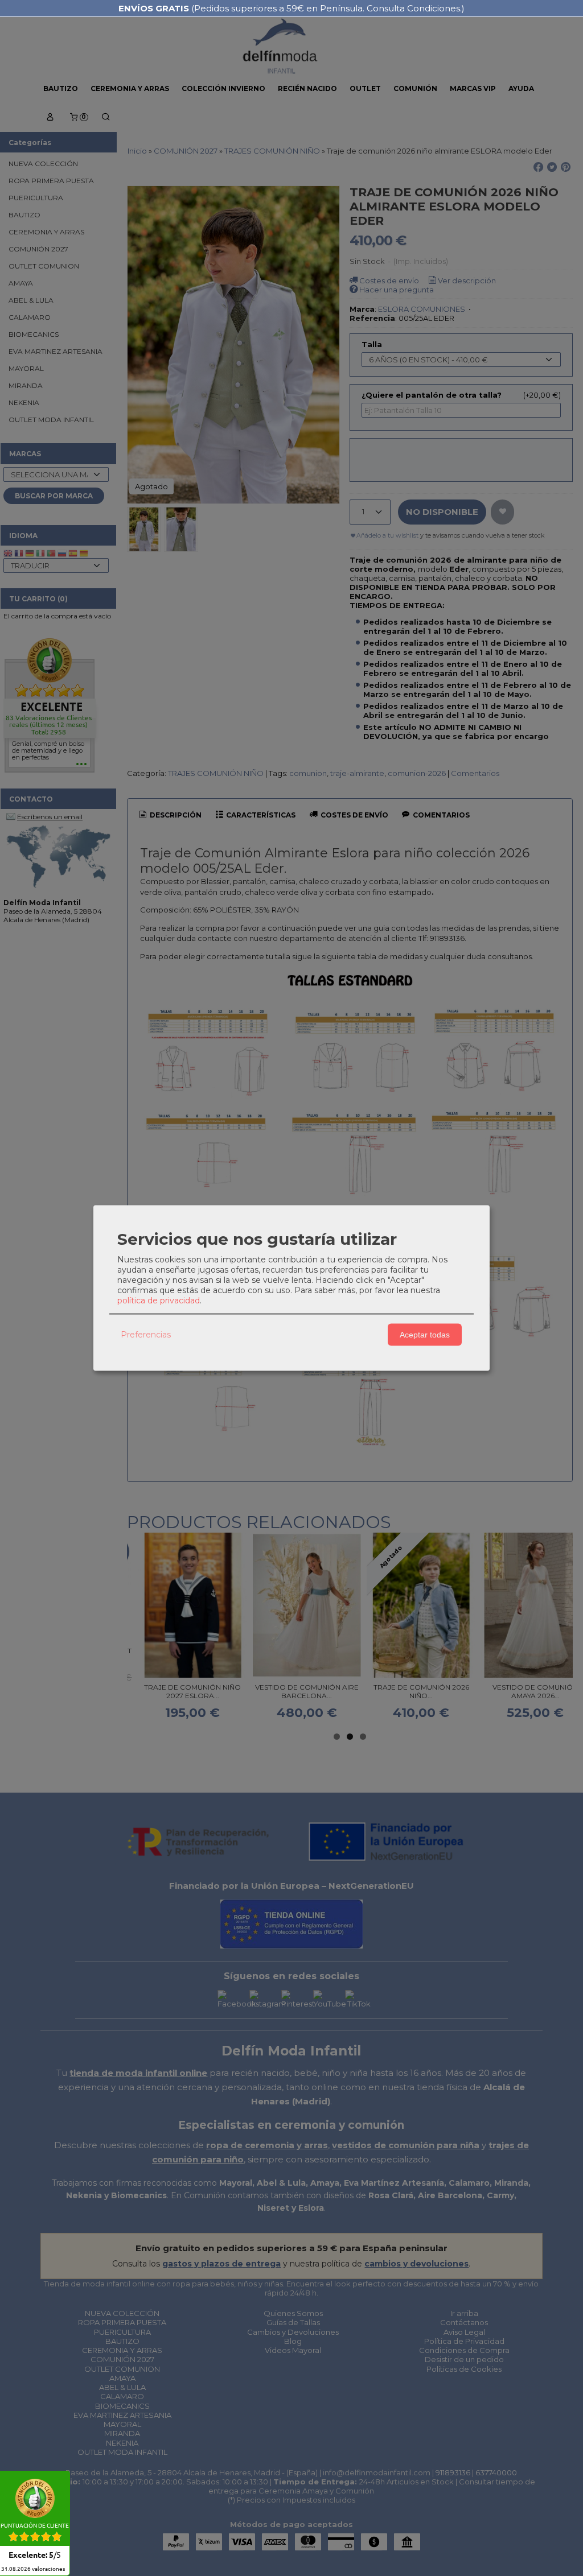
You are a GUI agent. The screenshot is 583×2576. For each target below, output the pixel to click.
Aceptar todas (425, 1335)
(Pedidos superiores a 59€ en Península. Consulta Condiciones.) (291, 8)
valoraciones (33, 2569)
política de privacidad (159, 1300)
